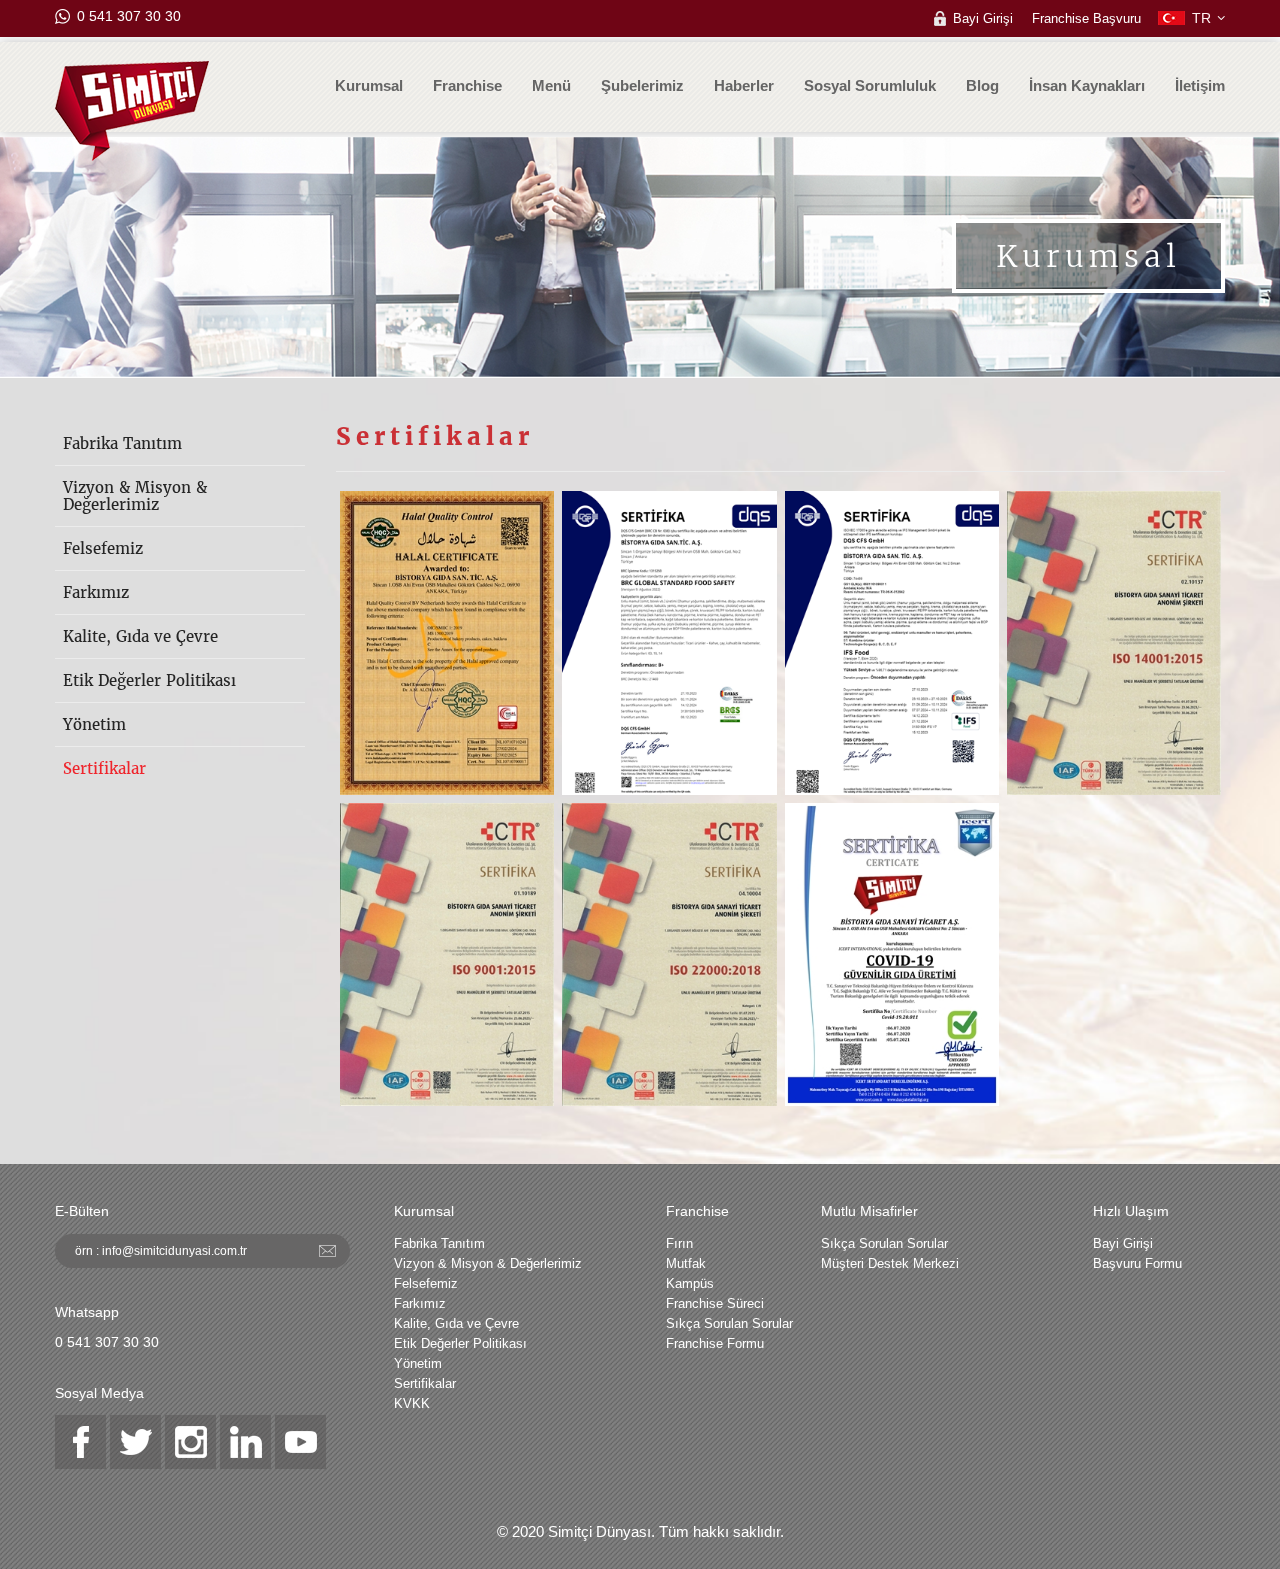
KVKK (412, 1403)
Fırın (679, 1243)
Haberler (744, 85)
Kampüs (690, 1283)
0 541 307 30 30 (129, 16)
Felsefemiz (103, 548)
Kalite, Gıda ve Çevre (140, 636)
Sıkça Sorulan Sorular (729, 1323)
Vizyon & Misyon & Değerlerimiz (135, 496)
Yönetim (94, 724)
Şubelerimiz (642, 85)
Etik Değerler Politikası (149, 680)
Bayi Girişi (983, 18)
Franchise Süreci (715, 1303)
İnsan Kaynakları (1087, 85)
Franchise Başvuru (1086, 18)
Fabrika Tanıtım (122, 443)
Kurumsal (369, 85)
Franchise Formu (715, 1343)
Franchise (467, 85)
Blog (982, 85)
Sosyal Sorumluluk (870, 85)
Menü (551, 85)
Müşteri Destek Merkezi (890, 1263)
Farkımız (96, 592)
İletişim (1200, 85)
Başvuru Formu (1137, 1263)
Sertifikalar (104, 768)
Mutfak (686, 1263)
